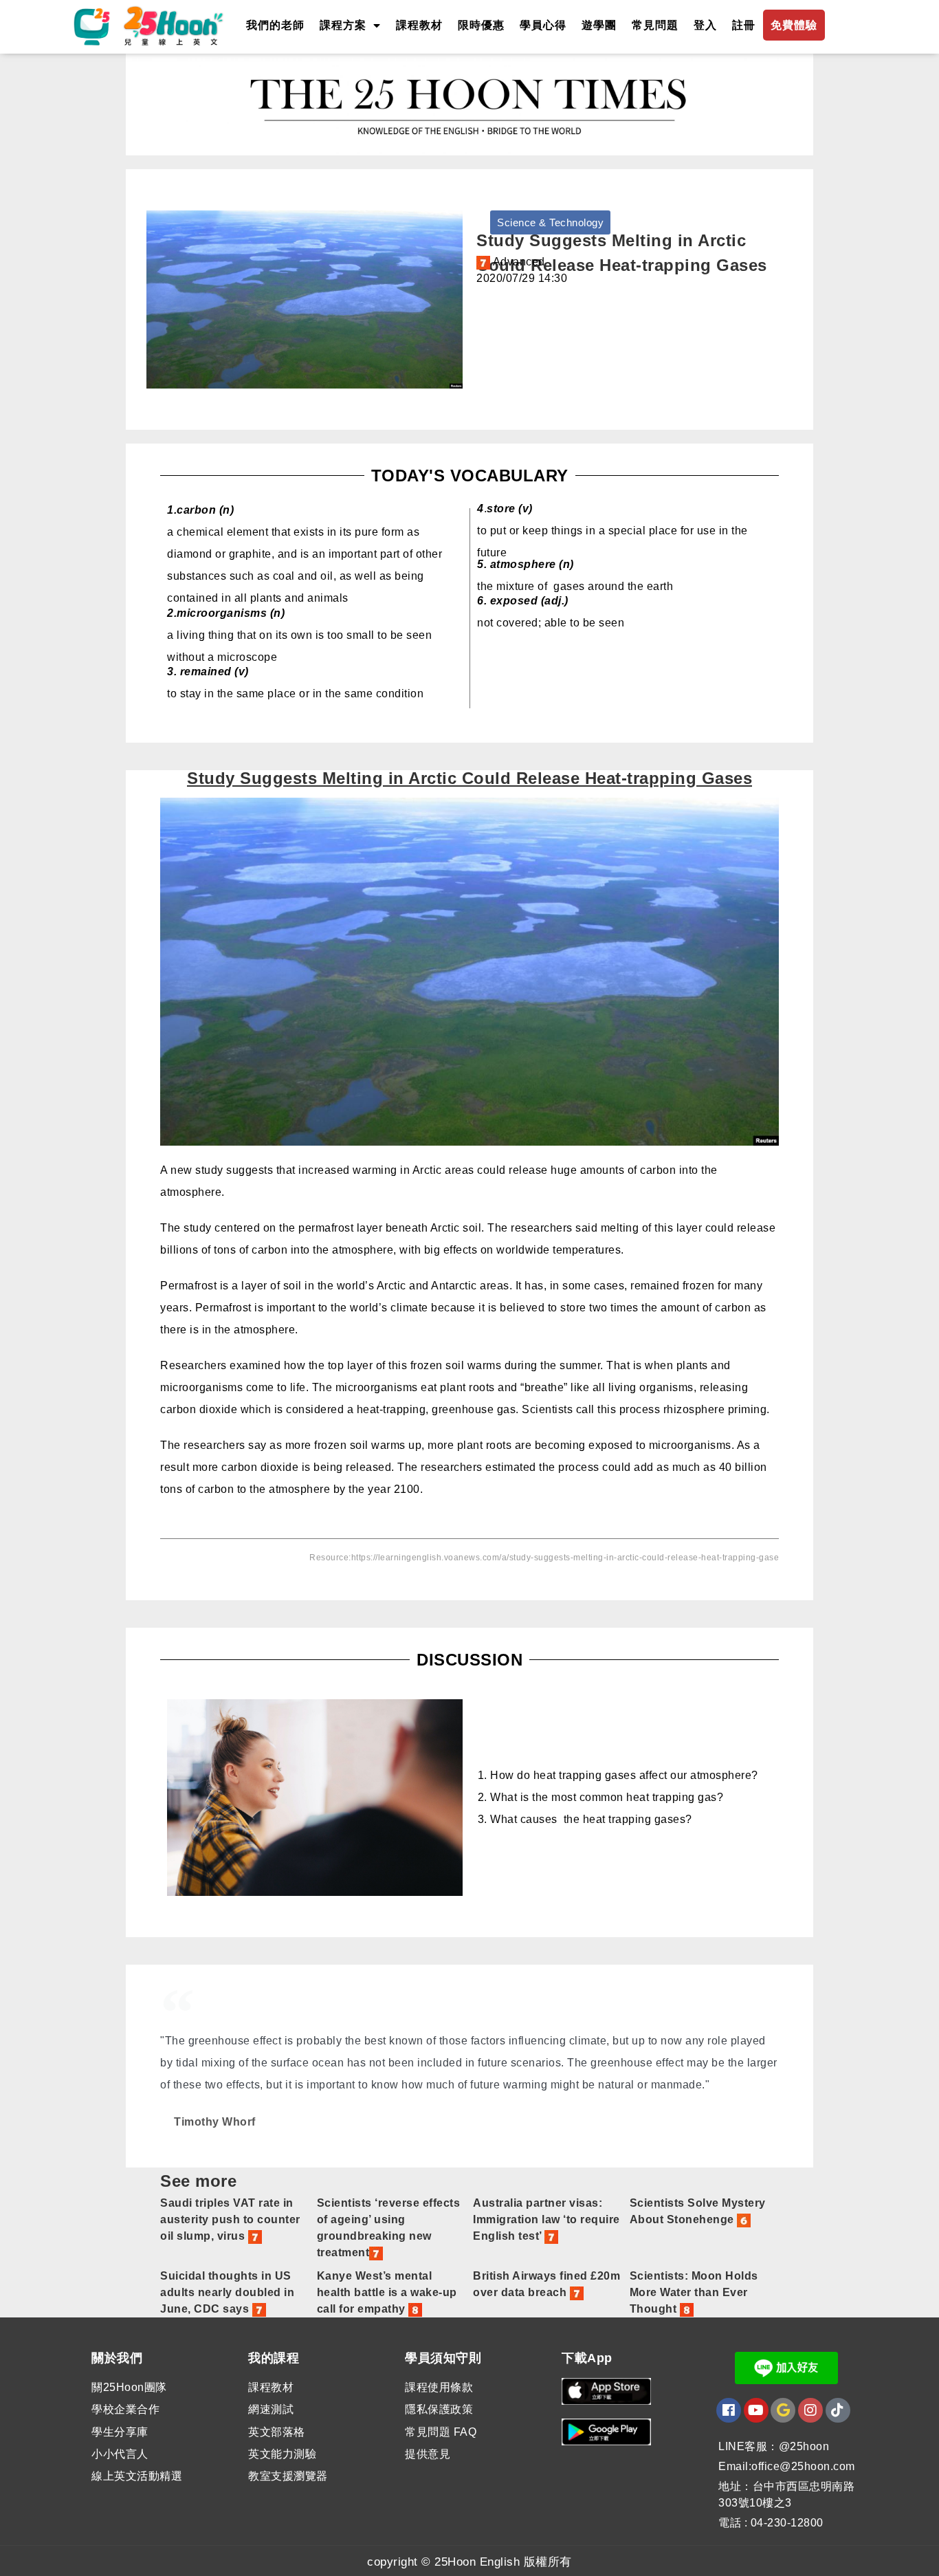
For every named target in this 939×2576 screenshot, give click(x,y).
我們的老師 (275, 25)
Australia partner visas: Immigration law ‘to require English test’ (546, 2219)
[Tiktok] (838, 2410)
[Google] (783, 2410)
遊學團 (599, 25)
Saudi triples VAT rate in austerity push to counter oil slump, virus (230, 2219)
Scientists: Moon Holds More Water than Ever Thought (694, 2292)
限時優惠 (481, 25)
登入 (705, 25)
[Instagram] (810, 2410)
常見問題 (655, 25)
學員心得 (543, 25)
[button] (550, 222)
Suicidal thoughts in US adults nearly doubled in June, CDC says (227, 2292)
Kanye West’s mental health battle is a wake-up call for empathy (387, 2292)
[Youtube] (756, 2410)
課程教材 (419, 25)
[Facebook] (729, 2410)
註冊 (744, 25)
